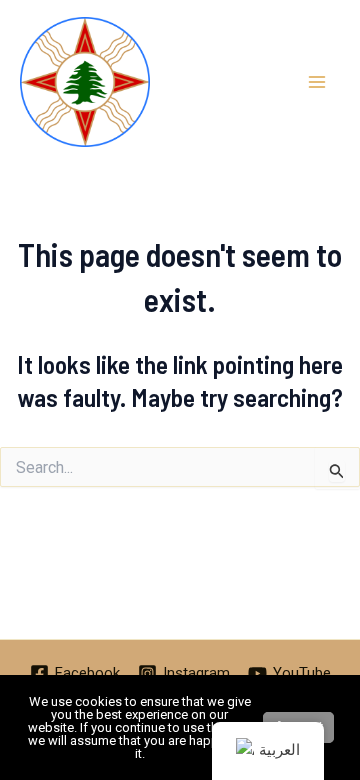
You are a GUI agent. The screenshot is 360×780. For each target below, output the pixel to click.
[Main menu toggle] (318, 82)
